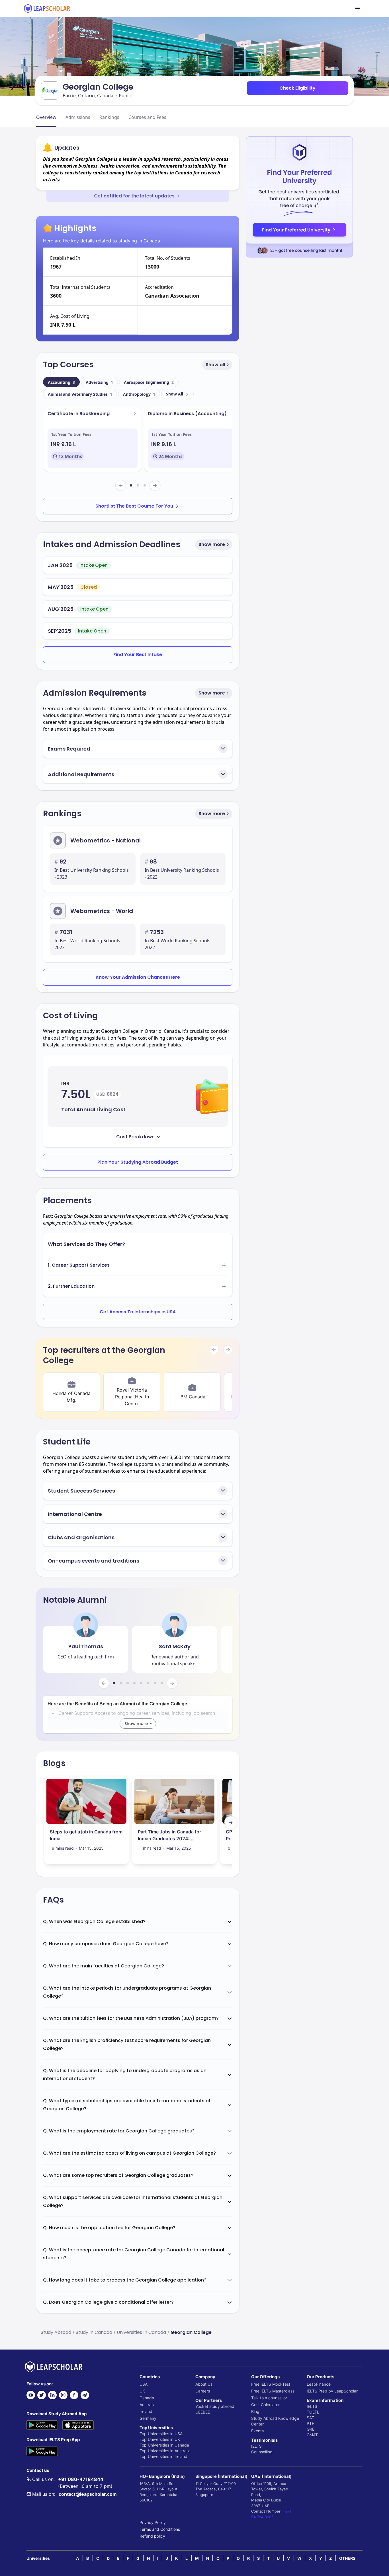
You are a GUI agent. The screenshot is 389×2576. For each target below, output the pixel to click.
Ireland (146, 2411)
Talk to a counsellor (269, 2398)
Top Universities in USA (161, 2434)
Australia (148, 2405)
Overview (46, 117)
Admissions (78, 117)
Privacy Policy (153, 2522)
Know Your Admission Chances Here (138, 977)
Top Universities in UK (160, 2439)
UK (142, 2391)
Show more (212, 544)
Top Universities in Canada (164, 2445)
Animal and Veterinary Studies (80, 394)
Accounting (61, 382)
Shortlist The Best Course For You (134, 506)
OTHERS (347, 2558)
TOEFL (313, 2412)
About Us (204, 2384)
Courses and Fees (147, 117)
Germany (148, 2418)
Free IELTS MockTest (271, 2384)
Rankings (109, 117)
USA (144, 2384)
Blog (255, 2411)
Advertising (99, 382)
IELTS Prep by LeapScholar (332, 2391)
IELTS (256, 2446)
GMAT (312, 2435)
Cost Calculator (265, 2405)
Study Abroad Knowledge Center (275, 2421)
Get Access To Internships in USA (138, 1312)
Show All (175, 394)
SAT (310, 2418)
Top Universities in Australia (165, 2451)
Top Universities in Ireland (163, 2456)
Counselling (262, 2452)
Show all (215, 365)
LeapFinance (319, 2384)
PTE (310, 2423)
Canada (147, 2398)
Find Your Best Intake (138, 655)
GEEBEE (203, 2412)
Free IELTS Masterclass (273, 2391)
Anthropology (139, 394)
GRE (311, 2429)
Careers (203, 2391)
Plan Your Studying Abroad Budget (138, 1162)
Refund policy (152, 2536)
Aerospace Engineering (149, 382)
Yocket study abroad (215, 2406)
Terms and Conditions (160, 2529)
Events (257, 2431)
